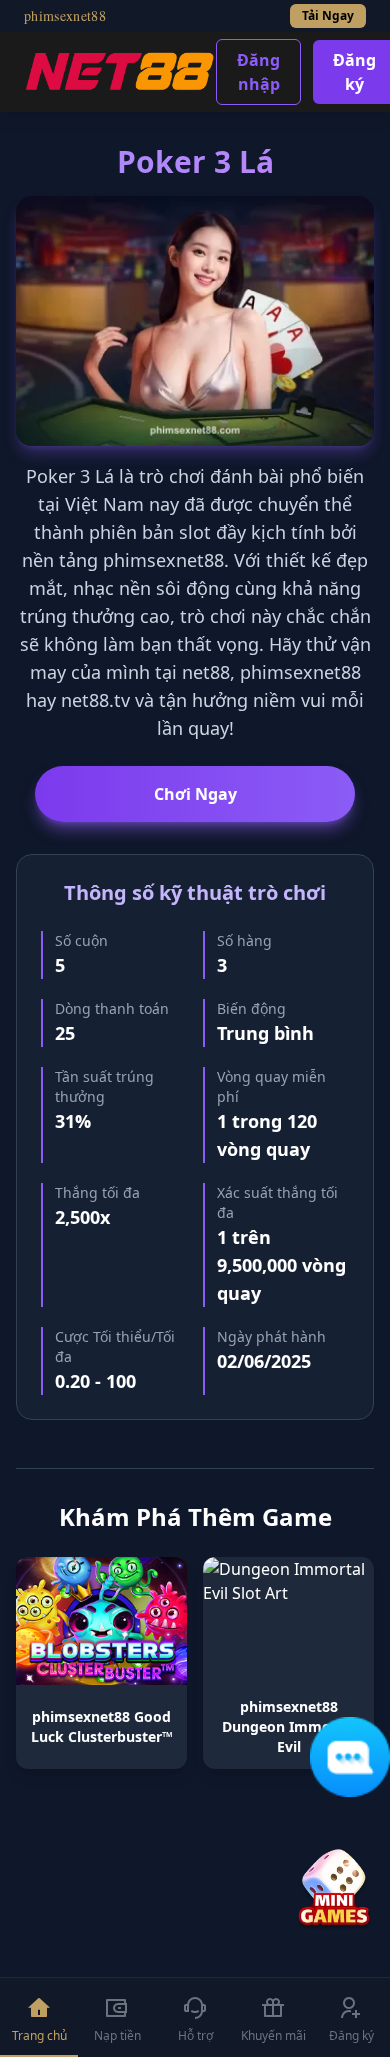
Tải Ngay (328, 15)
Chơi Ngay (195, 794)
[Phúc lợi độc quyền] (350, 1757)
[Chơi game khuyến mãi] (334, 1889)
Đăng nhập (258, 72)
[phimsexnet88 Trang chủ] (120, 72)
